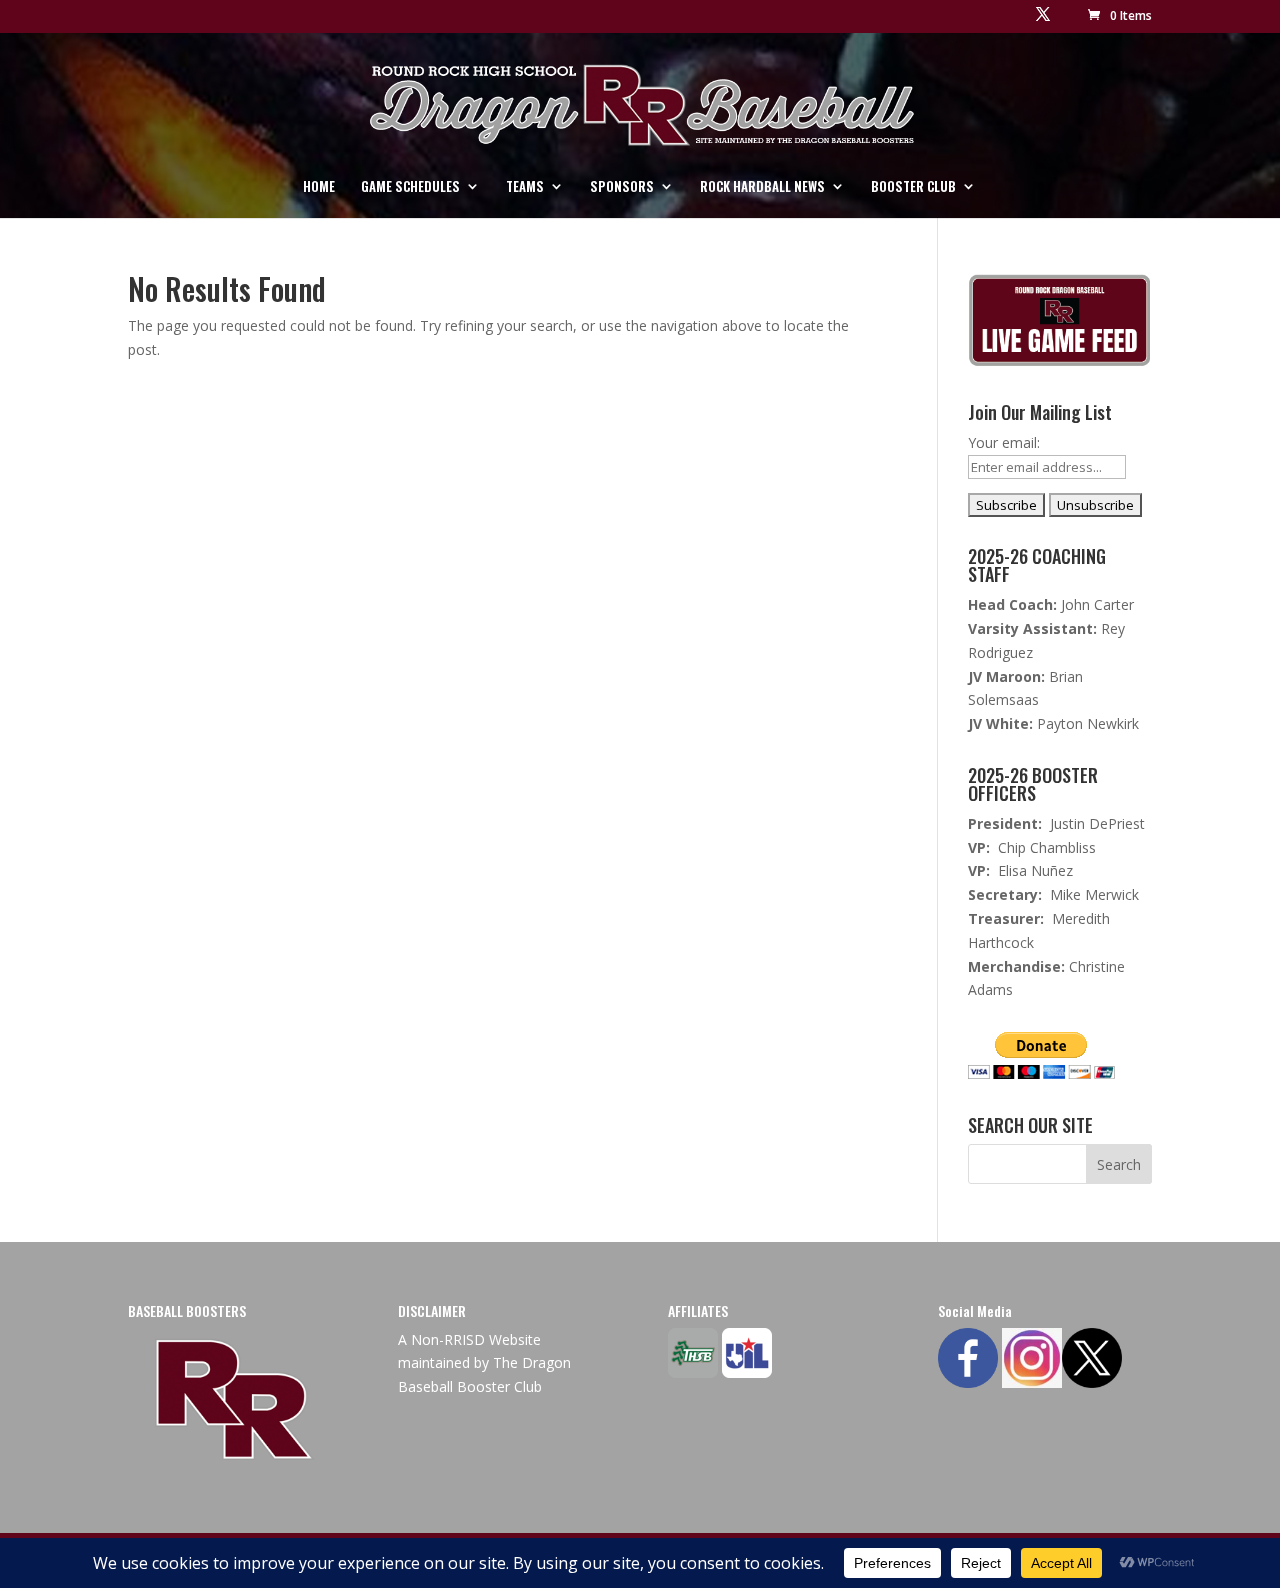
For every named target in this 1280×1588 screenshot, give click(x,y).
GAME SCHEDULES (410, 187)
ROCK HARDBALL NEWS (762, 187)
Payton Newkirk (1088, 723)
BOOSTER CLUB (913, 187)
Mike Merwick (1094, 894)
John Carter (1097, 604)
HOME (319, 187)
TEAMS (525, 187)
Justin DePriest (1097, 823)
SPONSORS (622, 187)
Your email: (1004, 442)
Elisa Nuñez (1035, 870)
